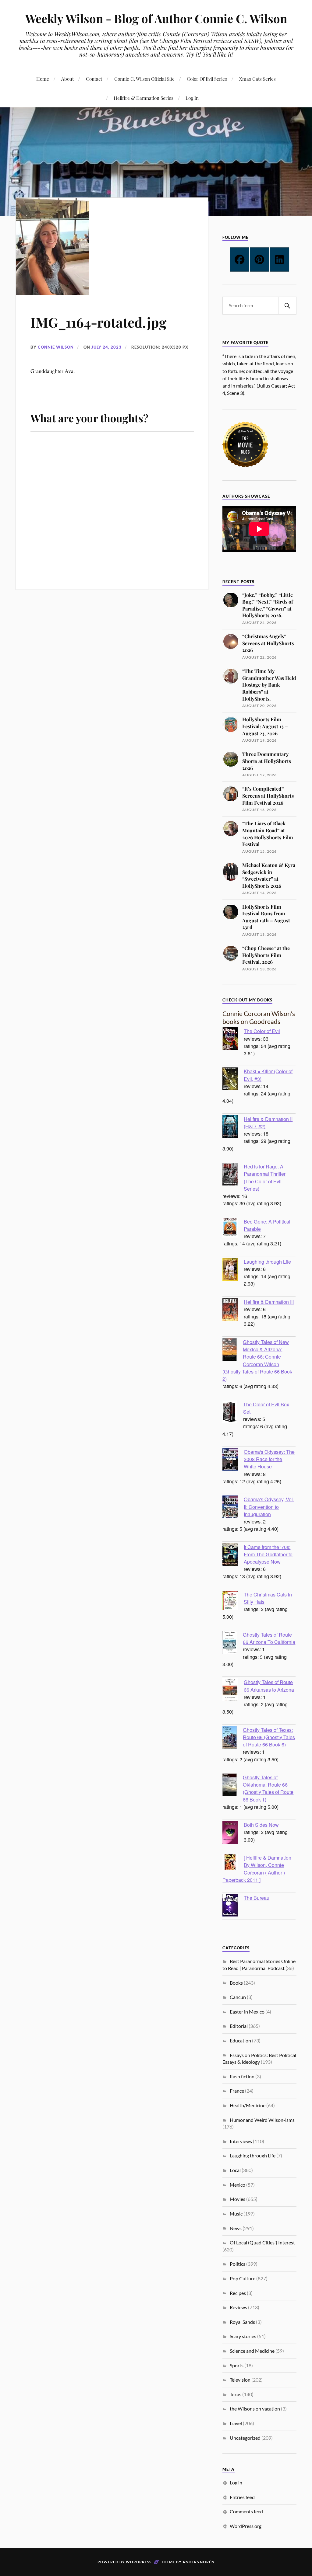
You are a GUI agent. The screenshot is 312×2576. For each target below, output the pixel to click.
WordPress (139, 2562)
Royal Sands (242, 2322)
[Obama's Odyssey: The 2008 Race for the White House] (233, 1460)
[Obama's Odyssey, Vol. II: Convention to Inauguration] (233, 1508)
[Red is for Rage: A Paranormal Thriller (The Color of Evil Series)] (233, 1175)
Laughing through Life (267, 1262)
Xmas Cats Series (257, 79)
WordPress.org (246, 2526)
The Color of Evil (262, 1031)
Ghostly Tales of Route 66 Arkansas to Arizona (269, 1686)
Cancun (238, 1997)
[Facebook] (239, 259)
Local (235, 2170)
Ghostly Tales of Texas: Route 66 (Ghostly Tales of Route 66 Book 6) (269, 1737)
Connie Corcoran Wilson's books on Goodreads (259, 1017)
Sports (237, 2365)
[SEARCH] (287, 306)
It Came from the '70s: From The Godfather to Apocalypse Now (268, 1554)
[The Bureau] (233, 1906)
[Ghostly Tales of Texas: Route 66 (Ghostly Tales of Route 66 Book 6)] (233, 1738)
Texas (236, 2394)
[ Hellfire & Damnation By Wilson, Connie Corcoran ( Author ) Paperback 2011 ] (257, 1869)
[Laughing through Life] (233, 1270)
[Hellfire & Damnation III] (233, 1310)
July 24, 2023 (106, 347)
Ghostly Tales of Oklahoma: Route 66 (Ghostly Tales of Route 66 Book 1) (268, 1788)
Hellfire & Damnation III (269, 1302)
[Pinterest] (260, 259)
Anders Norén (199, 2562)
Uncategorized (245, 2438)
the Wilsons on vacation (255, 2409)
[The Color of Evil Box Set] (233, 1413)
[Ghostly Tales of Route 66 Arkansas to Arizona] (233, 1690)
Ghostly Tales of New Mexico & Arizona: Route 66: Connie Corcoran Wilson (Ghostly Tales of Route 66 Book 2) (257, 1360)
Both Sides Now (261, 1825)
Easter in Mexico (247, 2012)
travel (236, 2423)
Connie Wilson (56, 347)
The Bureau (257, 1898)
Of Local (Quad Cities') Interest (262, 2242)
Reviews (238, 2307)
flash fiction (242, 2076)
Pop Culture (243, 2278)
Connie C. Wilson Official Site (144, 79)
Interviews (241, 2141)
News (236, 2228)
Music (236, 2214)
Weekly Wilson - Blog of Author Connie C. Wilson (156, 18)
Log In (192, 98)
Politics (238, 2264)
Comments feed (246, 2511)
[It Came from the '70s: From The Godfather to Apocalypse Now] (233, 1555)
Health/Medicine (248, 2105)
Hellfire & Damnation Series (144, 98)
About (67, 79)
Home (43, 79)
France (237, 2091)
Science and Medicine (252, 2351)
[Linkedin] (279, 259)
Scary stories (243, 2336)
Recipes (238, 2293)
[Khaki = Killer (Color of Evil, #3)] (233, 1080)
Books (236, 1983)
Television (240, 2380)
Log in (236, 2482)
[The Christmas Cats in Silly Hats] (233, 1601)
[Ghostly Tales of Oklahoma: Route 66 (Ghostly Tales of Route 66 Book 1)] (233, 1786)
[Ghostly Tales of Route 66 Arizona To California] (233, 1643)
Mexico (238, 2185)
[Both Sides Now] (233, 1833)
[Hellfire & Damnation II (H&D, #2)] (233, 1127)
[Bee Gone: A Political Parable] (233, 1228)
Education (240, 2040)
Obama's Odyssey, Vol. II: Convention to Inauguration (269, 1506)
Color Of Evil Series (207, 79)
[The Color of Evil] (233, 1039)
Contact (94, 79)
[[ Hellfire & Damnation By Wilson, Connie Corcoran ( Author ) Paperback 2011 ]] (233, 1863)
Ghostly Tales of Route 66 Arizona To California (269, 1638)
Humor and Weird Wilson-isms (262, 2120)
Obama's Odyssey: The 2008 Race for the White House (269, 1459)
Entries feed (242, 2497)
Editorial (239, 2026)
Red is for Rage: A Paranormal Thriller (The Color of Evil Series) (265, 1177)
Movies (238, 2199)
